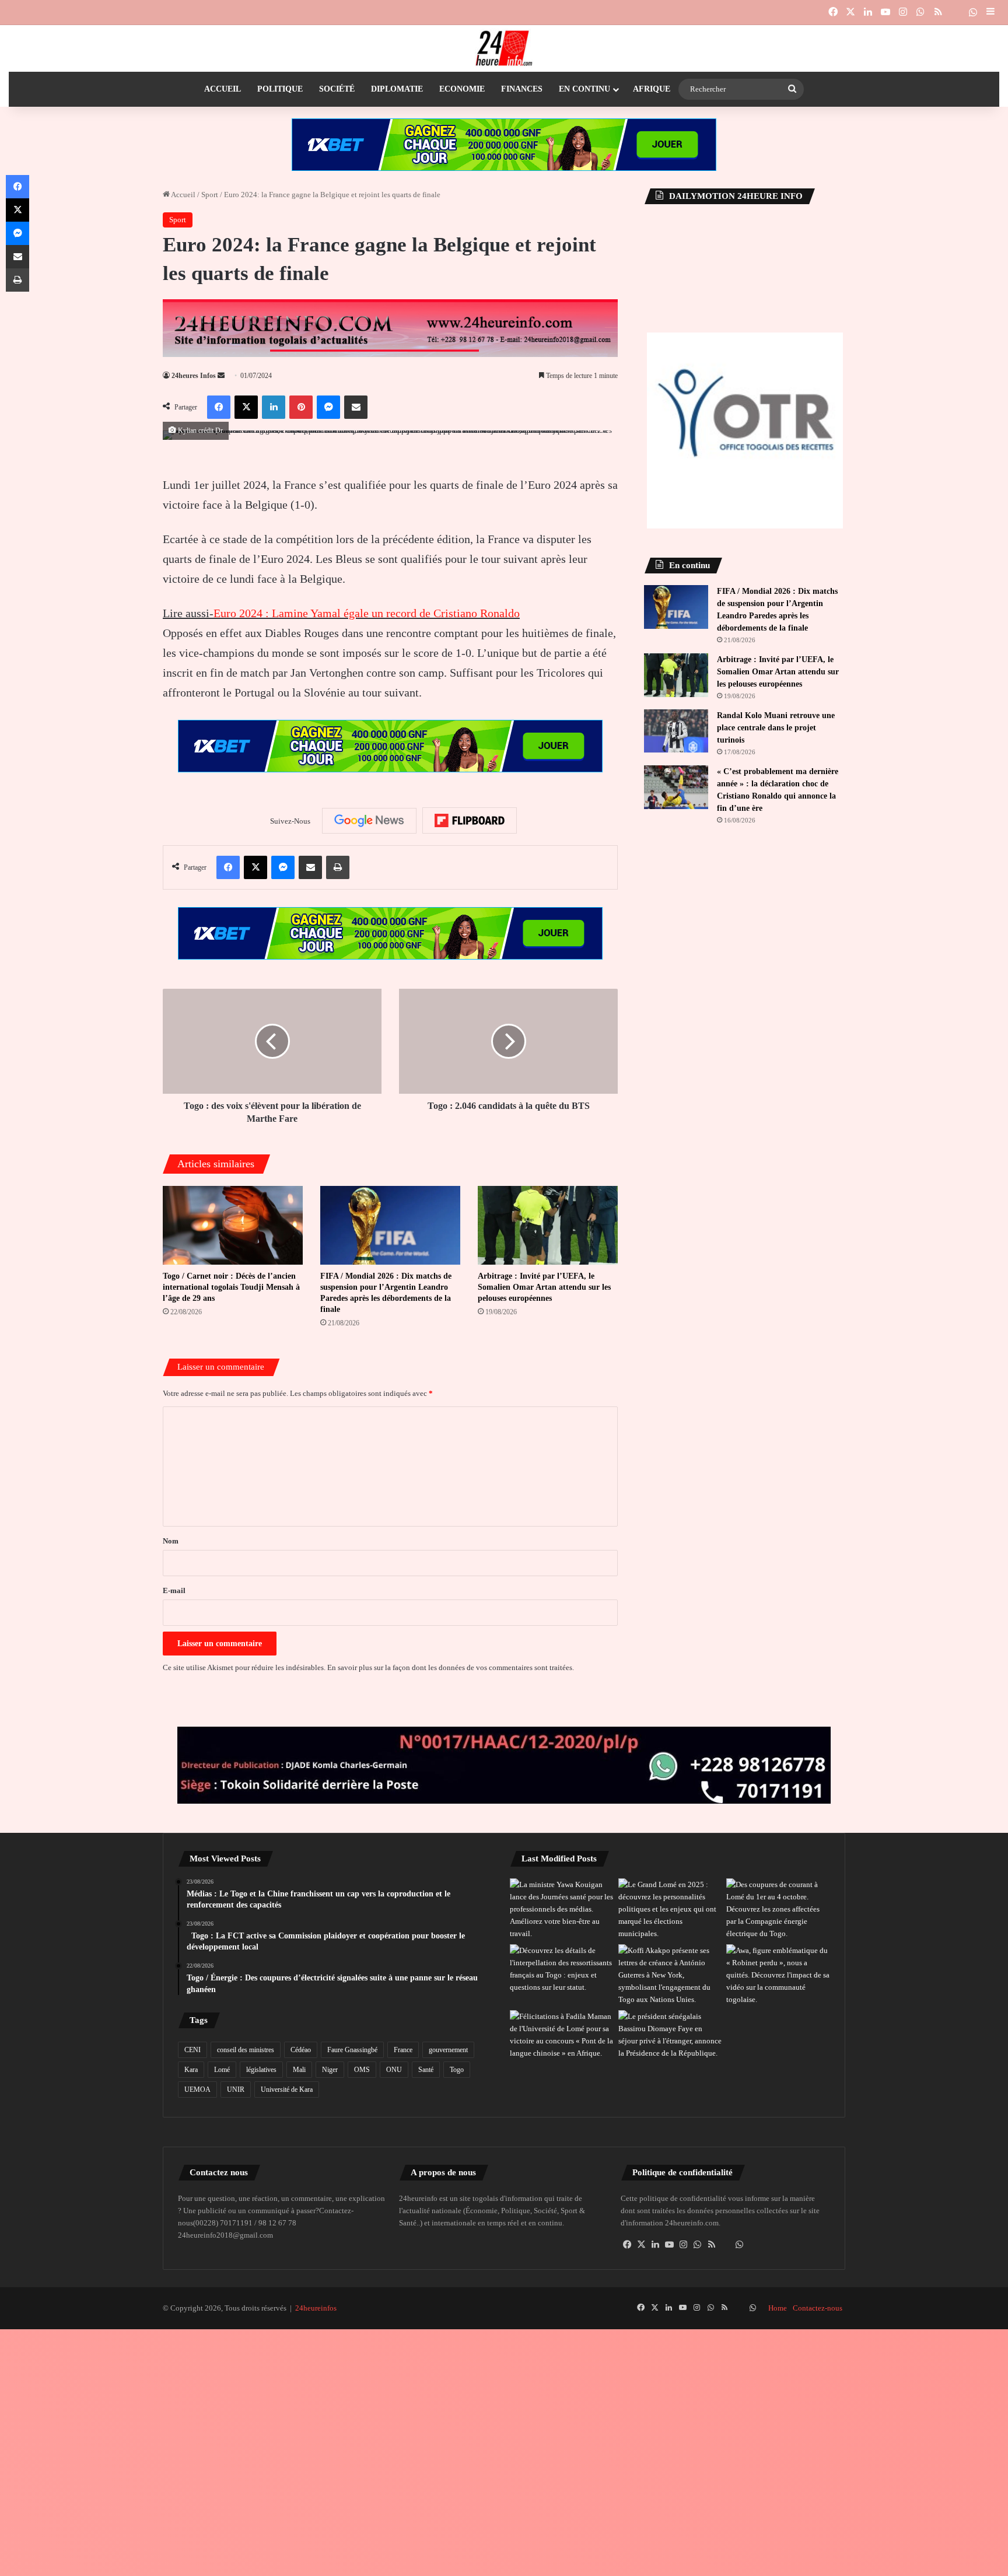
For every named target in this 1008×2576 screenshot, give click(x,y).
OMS (362, 2070)
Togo (457, 2070)
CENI (192, 2050)
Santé (426, 2070)
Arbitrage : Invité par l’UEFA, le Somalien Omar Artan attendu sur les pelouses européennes (544, 1287)
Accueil (223, 89)
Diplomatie (397, 89)
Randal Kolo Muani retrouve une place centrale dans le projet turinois (776, 728)
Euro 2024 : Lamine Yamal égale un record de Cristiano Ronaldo (367, 613)
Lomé (222, 2070)
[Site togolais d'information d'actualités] (504, 48)
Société (337, 89)
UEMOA (197, 2089)
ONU (394, 2070)
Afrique (652, 89)
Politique (280, 89)
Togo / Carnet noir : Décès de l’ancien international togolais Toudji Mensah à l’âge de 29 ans (231, 1287)
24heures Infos (194, 376)
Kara (191, 2070)
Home (778, 2308)
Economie (462, 89)
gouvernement (448, 2050)
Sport (210, 195)
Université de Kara (287, 2089)
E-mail (174, 1590)
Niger (330, 2070)
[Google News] (369, 821)
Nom (171, 1541)
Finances (522, 89)
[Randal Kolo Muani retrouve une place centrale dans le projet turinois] (676, 731)
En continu (584, 89)
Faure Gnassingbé (352, 2050)
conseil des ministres (246, 2050)
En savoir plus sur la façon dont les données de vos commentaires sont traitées (450, 1667)
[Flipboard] (470, 821)
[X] (642, 2245)
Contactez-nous (818, 2308)
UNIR (236, 2089)
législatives (261, 2070)
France (403, 2050)
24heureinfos (316, 2308)
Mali (299, 2070)
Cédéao (301, 2050)
